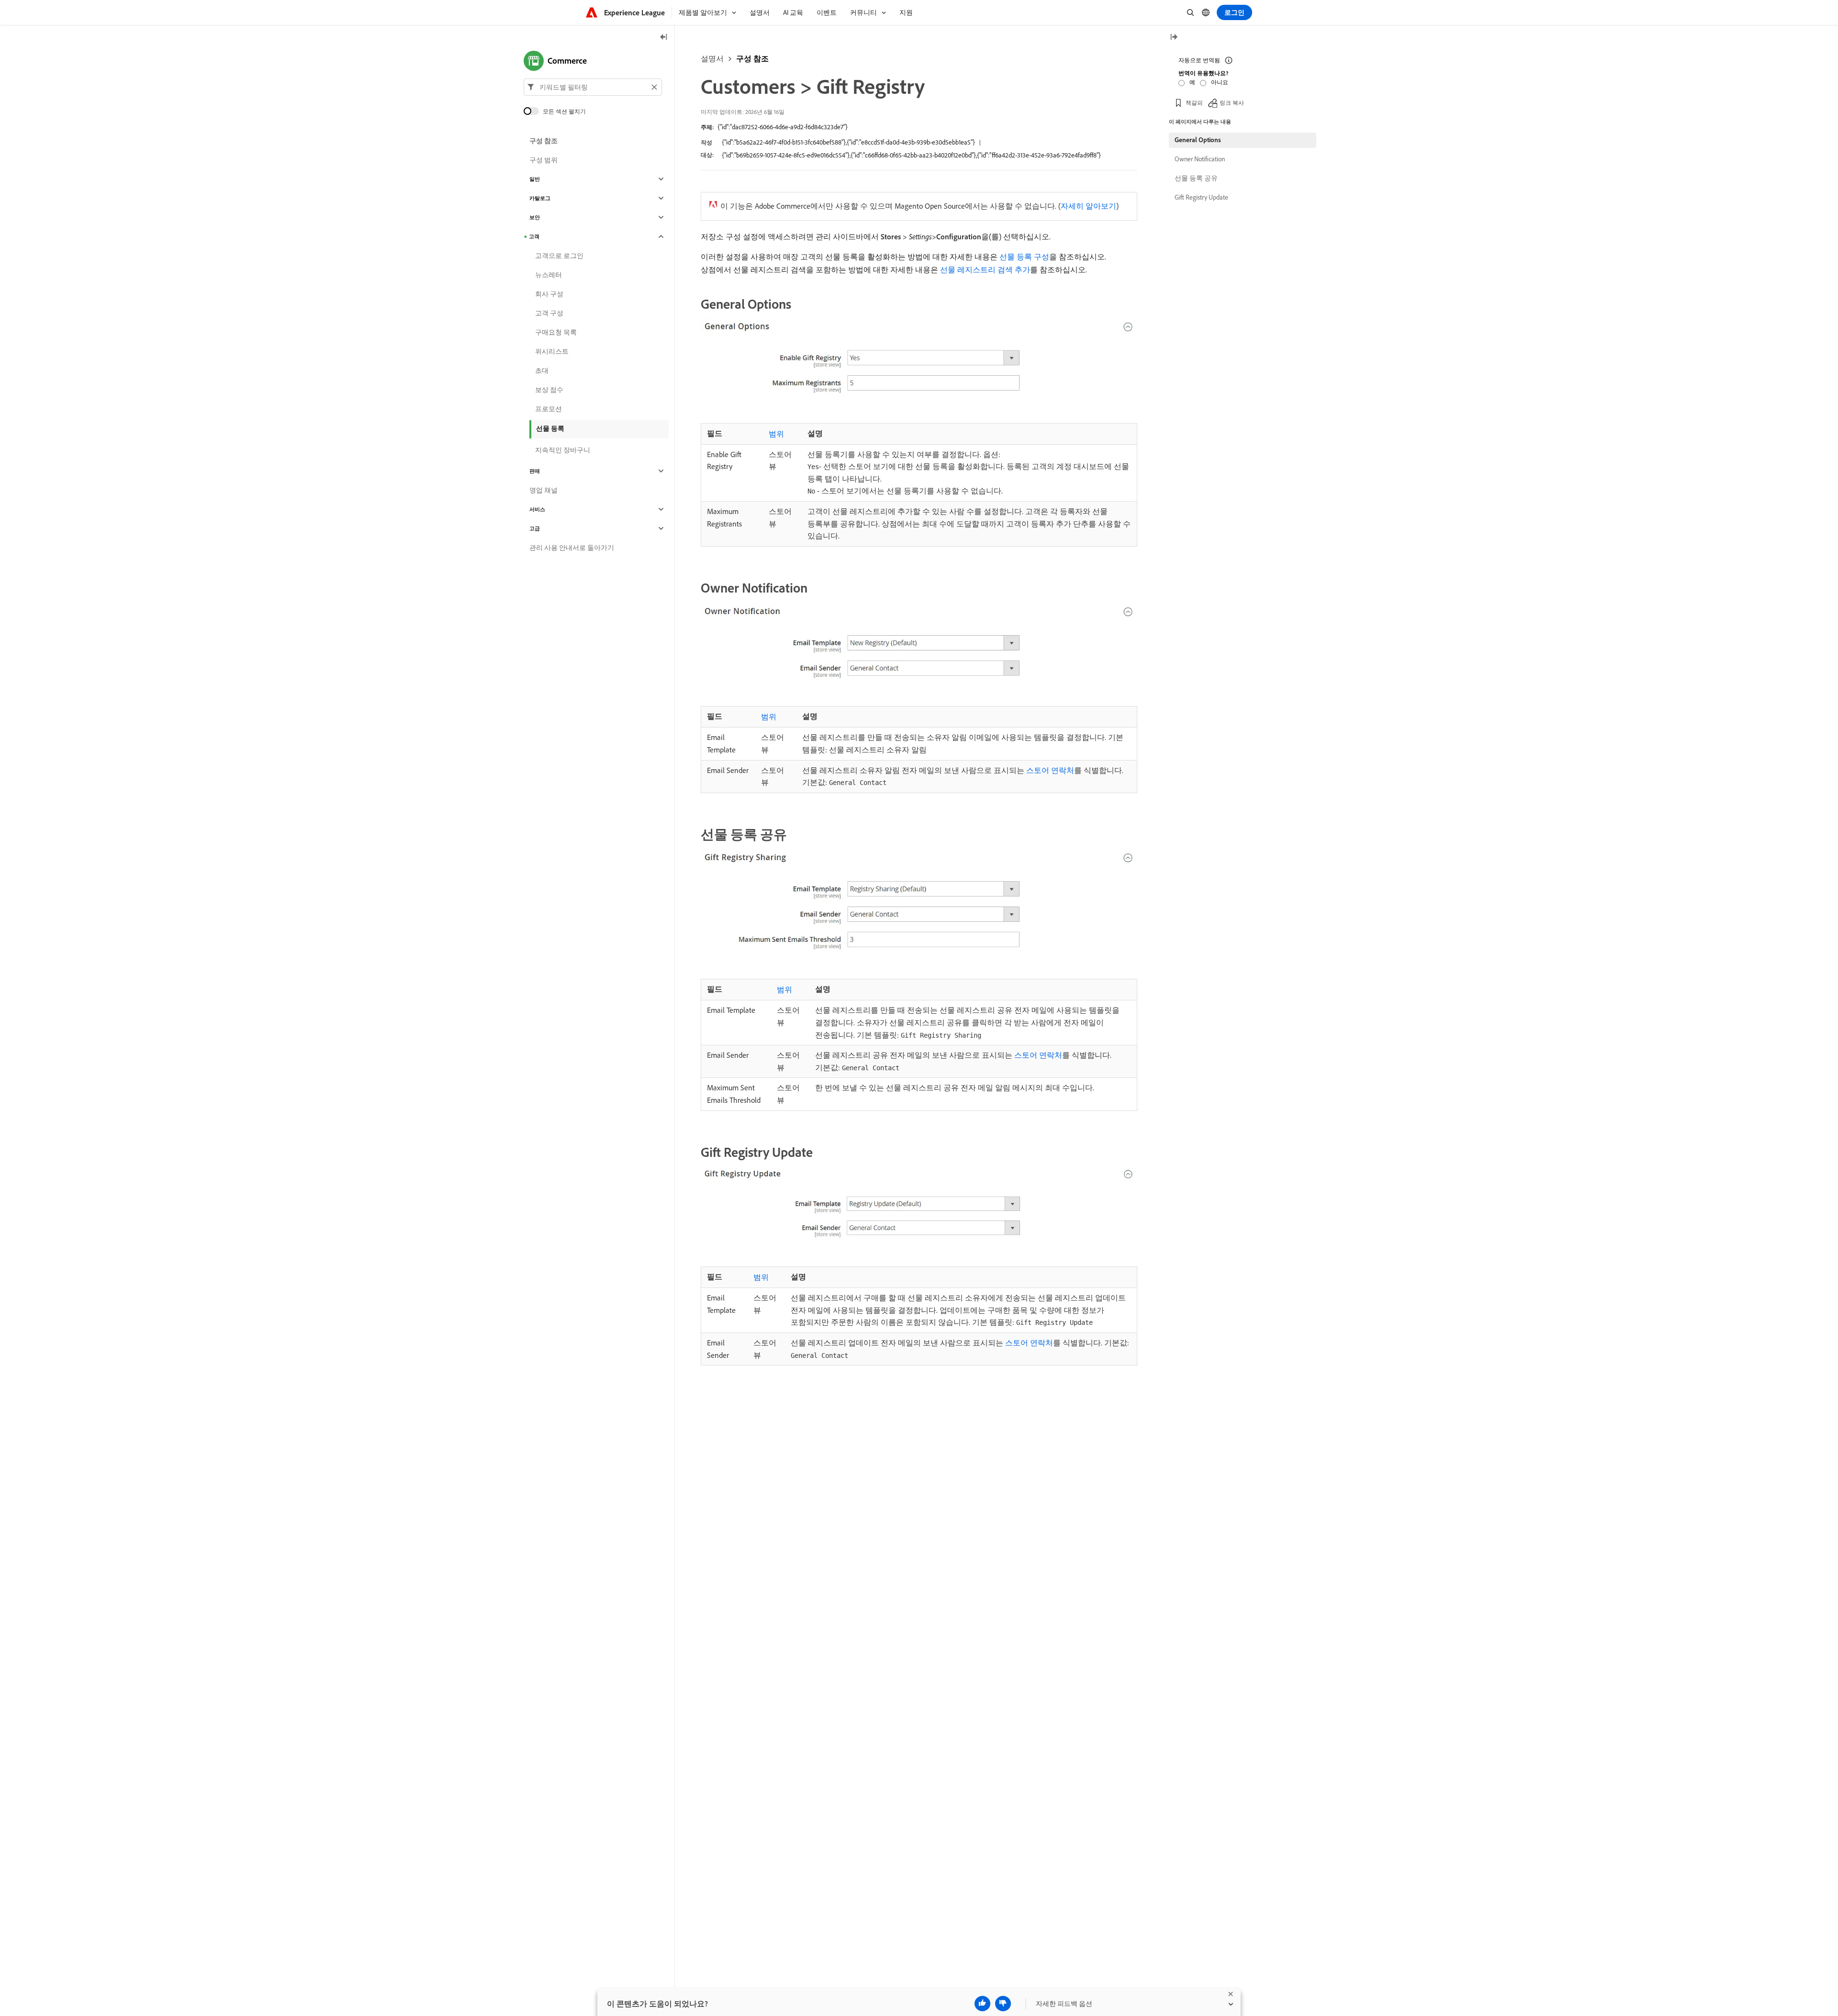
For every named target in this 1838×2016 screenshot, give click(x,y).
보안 (535, 217)
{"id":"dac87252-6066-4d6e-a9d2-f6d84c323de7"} (783, 127)
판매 (535, 471)
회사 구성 (549, 294)
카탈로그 (540, 198)
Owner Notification (1200, 159)
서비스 (537, 509)
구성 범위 (544, 160)
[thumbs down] (1003, 2004)
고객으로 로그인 (559, 256)
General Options (1198, 140)
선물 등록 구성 (1024, 257)
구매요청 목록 (556, 332)
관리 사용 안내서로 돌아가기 (572, 548)
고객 (534, 236)
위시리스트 (552, 351)
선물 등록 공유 (1196, 178)
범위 (776, 434)
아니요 (1220, 82)
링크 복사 (1232, 103)
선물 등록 (550, 428)
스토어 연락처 (1050, 770)
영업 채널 (544, 490)
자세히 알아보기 (1088, 206)
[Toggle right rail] (1174, 38)
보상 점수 (549, 390)
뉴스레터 (549, 275)
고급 (535, 528)
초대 (542, 370)
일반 (535, 179)
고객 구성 (549, 313)
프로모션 (549, 409)
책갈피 (1194, 103)
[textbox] (593, 87)
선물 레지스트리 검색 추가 (985, 269)
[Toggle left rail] (664, 38)
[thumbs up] (982, 2004)
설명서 (712, 58)
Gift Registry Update (1201, 197)
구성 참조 (752, 58)
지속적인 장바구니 (563, 450)
